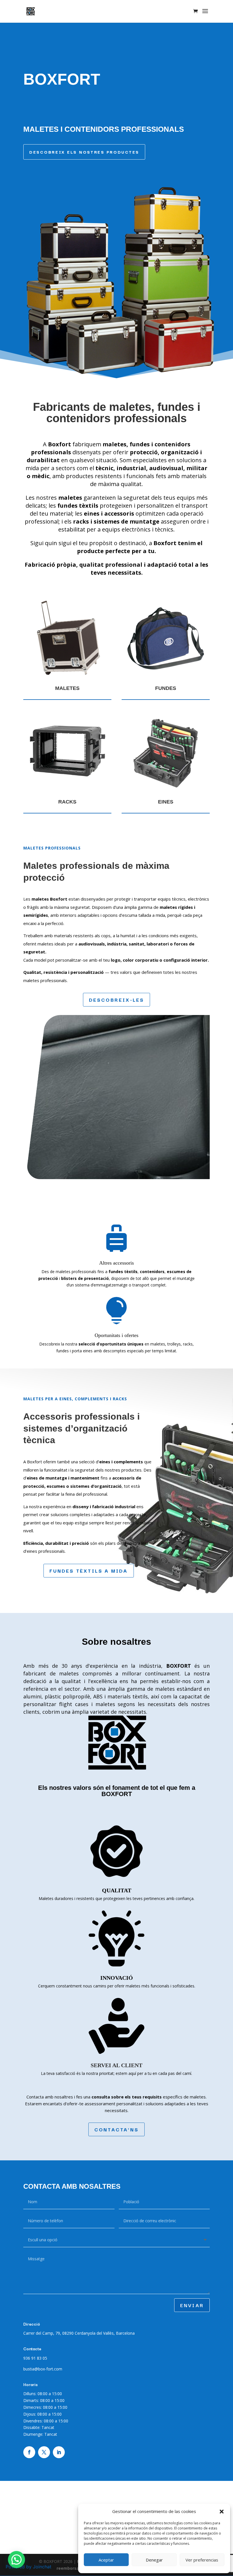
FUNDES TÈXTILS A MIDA (89, 1570)
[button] (222, 2512)
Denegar (154, 2560)
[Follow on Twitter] (44, 2452)
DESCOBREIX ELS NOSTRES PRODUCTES (84, 152)
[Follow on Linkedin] (59, 2452)
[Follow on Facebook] (29, 2452)
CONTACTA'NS (116, 2129)
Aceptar (106, 2560)
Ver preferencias (202, 2560)
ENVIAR (192, 2305)
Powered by (29, 2567)
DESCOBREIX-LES (117, 1000)
